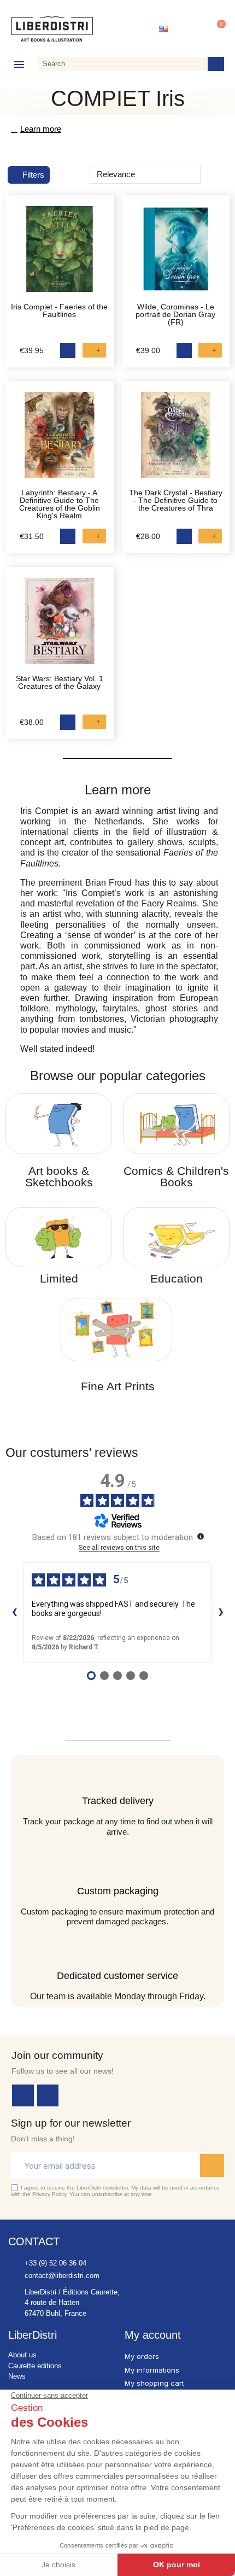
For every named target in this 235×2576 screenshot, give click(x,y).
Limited (59, 1278)
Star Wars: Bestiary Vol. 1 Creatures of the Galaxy (60, 682)
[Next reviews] (221, 1613)
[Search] (216, 64)
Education (177, 1278)
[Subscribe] (212, 2165)
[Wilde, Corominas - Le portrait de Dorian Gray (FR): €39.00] (176, 255)
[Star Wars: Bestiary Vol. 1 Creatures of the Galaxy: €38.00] (60, 627)
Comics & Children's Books (176, 1176)
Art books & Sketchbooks (59, 1176)
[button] (216, 29)
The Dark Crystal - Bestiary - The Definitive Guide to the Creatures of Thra (176, 500)
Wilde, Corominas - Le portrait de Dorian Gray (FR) (175, 314)
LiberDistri (33, 2335)
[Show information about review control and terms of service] (201, 1536)
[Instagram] (48, 2095)
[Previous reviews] (14, 1613)
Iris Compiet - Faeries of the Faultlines (59, 311)
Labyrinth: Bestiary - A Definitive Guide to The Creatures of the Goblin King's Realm (60, 504)
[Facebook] (23, 2095)
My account (153, 2335)
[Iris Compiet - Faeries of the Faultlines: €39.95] (60, 255)
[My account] (191, 29)
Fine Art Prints (118, 1386)
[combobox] (121, 64)
